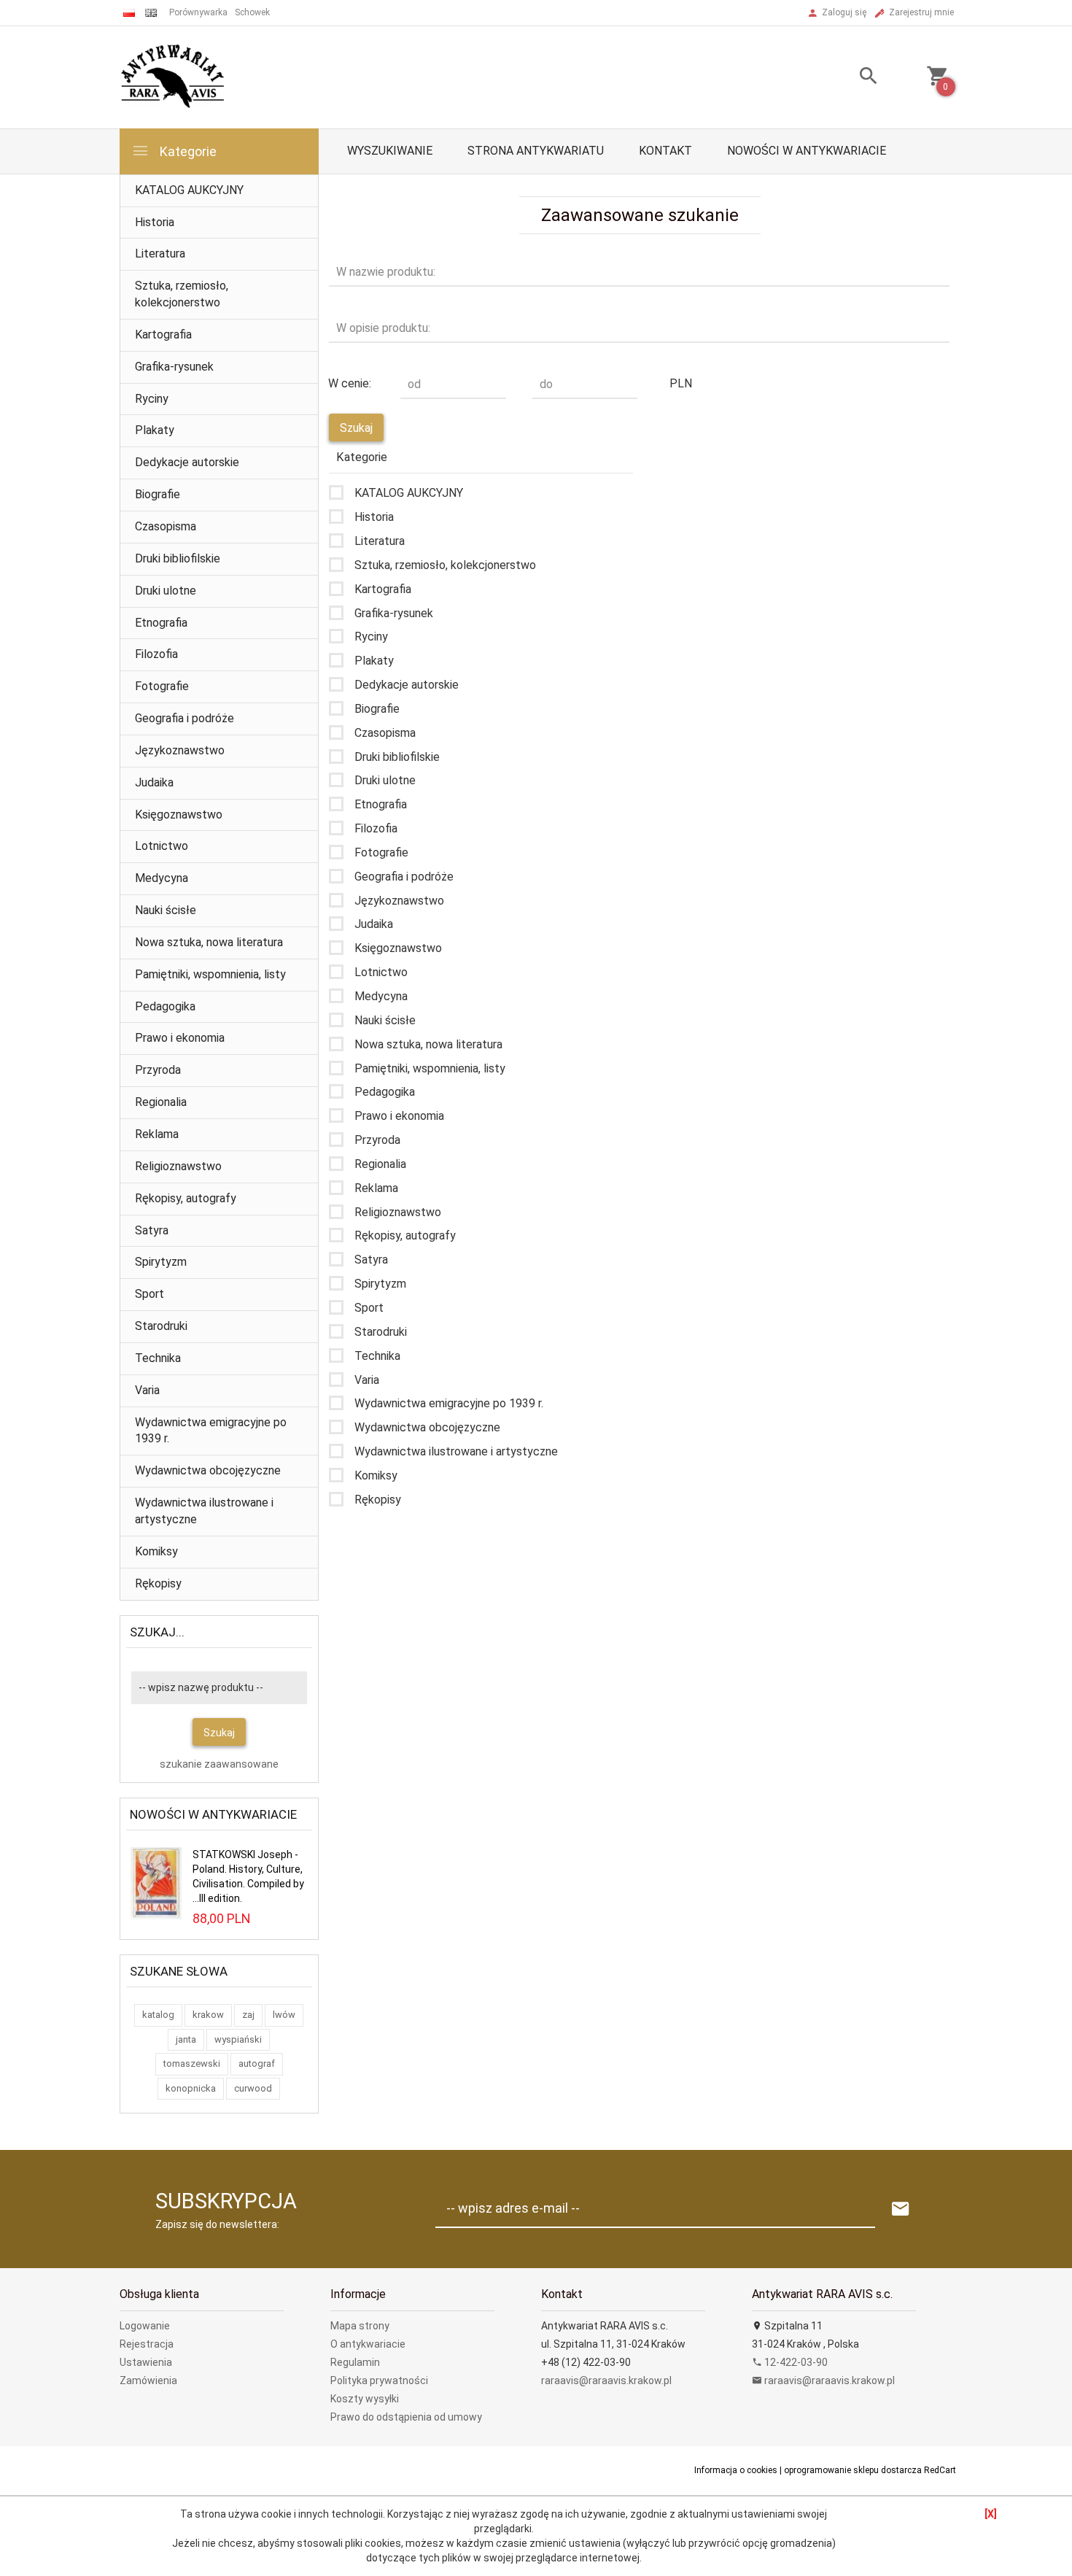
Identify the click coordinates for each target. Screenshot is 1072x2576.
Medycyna (162, 878)
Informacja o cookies (736, 2470)
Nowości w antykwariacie (807, 151)
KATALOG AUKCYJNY (189, 190)
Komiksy (156, 1551)
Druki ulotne (166, 591)
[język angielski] (151, 13)
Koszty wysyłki (365, 2399)
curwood (253, 2088)
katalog (158, 2015)
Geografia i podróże (185, 718)
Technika (158, 1358)
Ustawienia (146, 2362)
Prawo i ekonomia (180, 1038)
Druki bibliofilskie (178, 558)
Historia (155, 222)
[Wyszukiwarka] (850, 78)
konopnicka (191, 2088)
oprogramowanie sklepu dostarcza (853, 2470)
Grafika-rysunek (174, 367)
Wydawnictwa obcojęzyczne (208, 1470)
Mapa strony (360, 2326)
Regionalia (161, 1102)
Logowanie (145, 2326)
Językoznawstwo (180, 750)
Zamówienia (148, 2380)
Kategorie (187, 151)
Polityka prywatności (379, 2380)
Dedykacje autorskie (187, 462)
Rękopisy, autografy (186, 1198)
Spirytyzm (161, 1262)
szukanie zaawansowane (219, 1764)
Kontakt (665, 151)
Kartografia (163, 334)
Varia (147, 1390)
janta (186, 2039)
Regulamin (355, 2362)
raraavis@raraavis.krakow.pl (606, 2380)
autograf (257, 2063)
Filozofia (156, 654)
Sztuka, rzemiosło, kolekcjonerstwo (182, 294)
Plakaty (155, 430)
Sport (149, 1294)
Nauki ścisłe (166, 910)
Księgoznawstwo (179, 815)
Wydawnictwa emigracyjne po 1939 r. (211, 1431)
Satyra (152, 1230)
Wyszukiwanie (390, 151)
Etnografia (161, 623)
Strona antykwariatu (536, 151)
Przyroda (158, 1070)
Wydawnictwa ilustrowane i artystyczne (204, 1511)
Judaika (154, 782)
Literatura (160, 254)
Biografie (158, 494)
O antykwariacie (368, 2344)
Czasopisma (166, 526)
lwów (284, 2015)
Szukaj (219, 1733)
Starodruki (161, 1326)
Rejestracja (147, 2344)
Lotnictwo (162, 846)
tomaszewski (192, 2063)
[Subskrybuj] (901, 2209)
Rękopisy (158, 1583)
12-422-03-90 (795, 2362)
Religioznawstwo (178, 1166)
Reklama (157, 1134)
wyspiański (238, 2039)
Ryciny (152, 399)
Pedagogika (165, 1006)
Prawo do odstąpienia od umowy (406, 2417)
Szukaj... (157, 1632)
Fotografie (162, 686)
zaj (248, 2015)
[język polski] (129, 13)
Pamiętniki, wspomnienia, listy (210, 974)
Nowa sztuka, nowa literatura (209, 942)
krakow (208, 2015)
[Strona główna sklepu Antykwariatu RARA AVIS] (174, 77)
